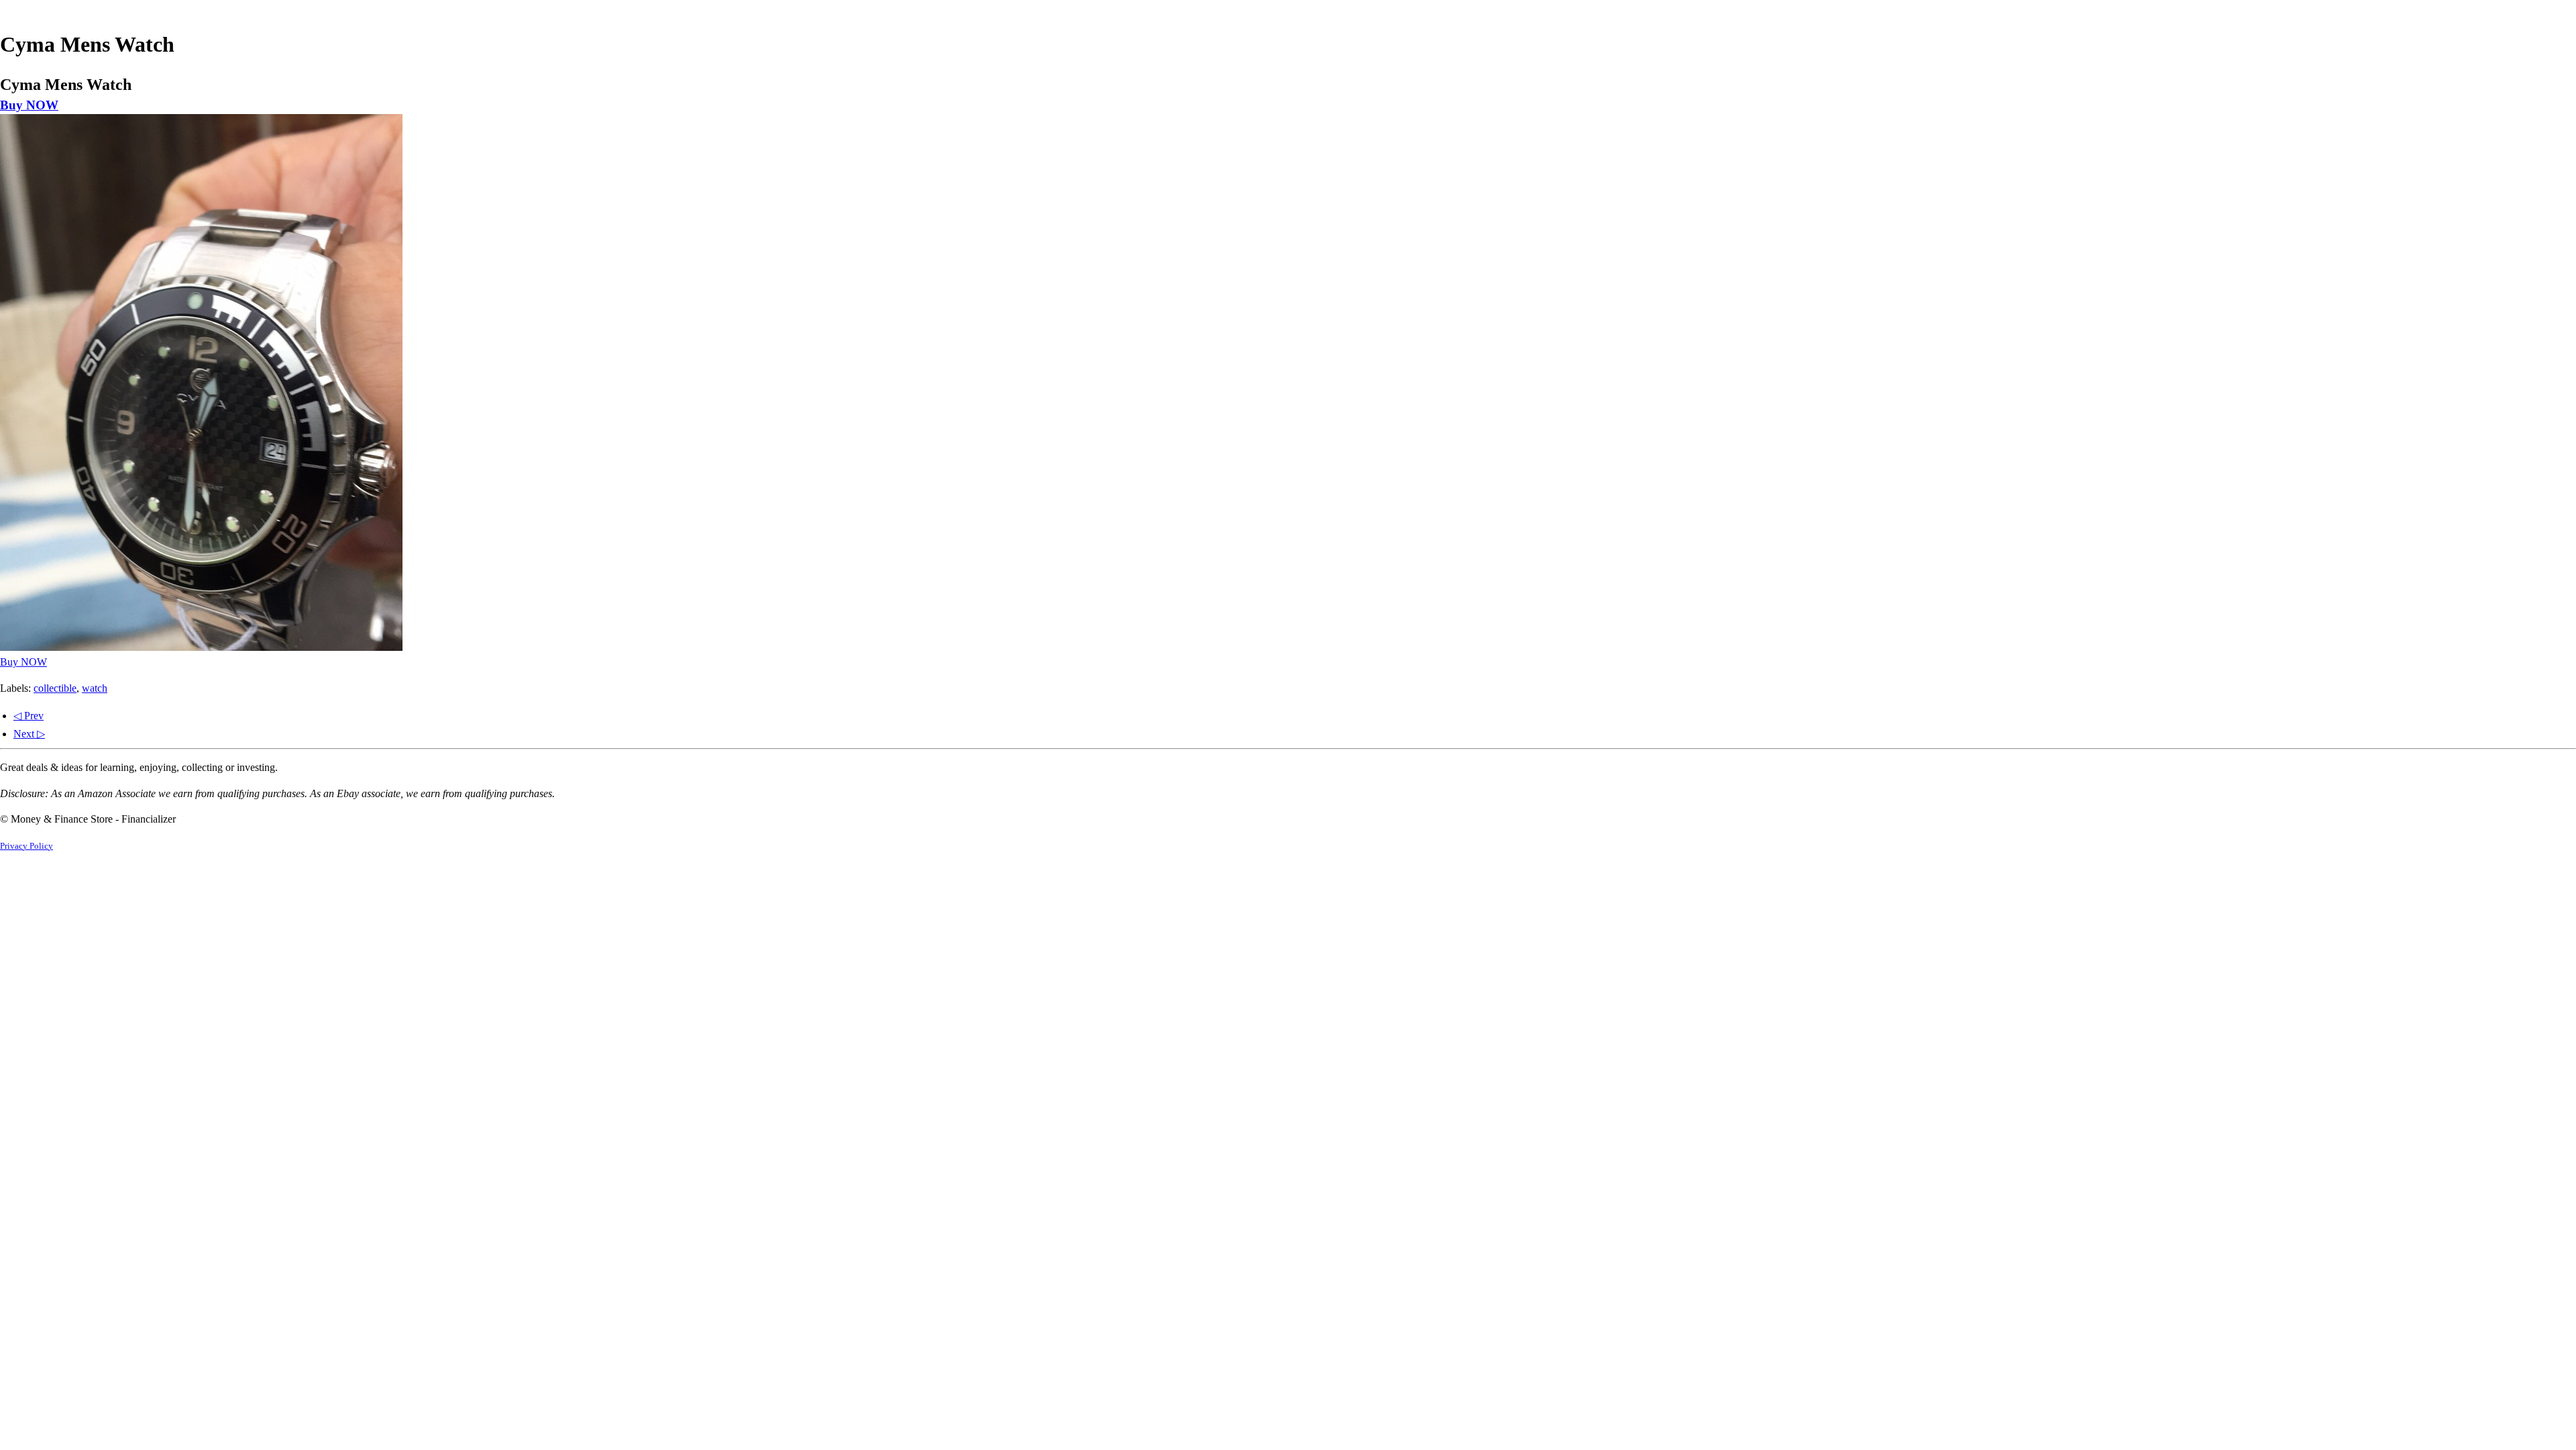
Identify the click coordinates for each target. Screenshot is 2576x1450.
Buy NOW (29, 105)
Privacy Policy (26, 846)
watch (95, 688)
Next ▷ (29, 734)
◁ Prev (29, 716)
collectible (55, 688)
